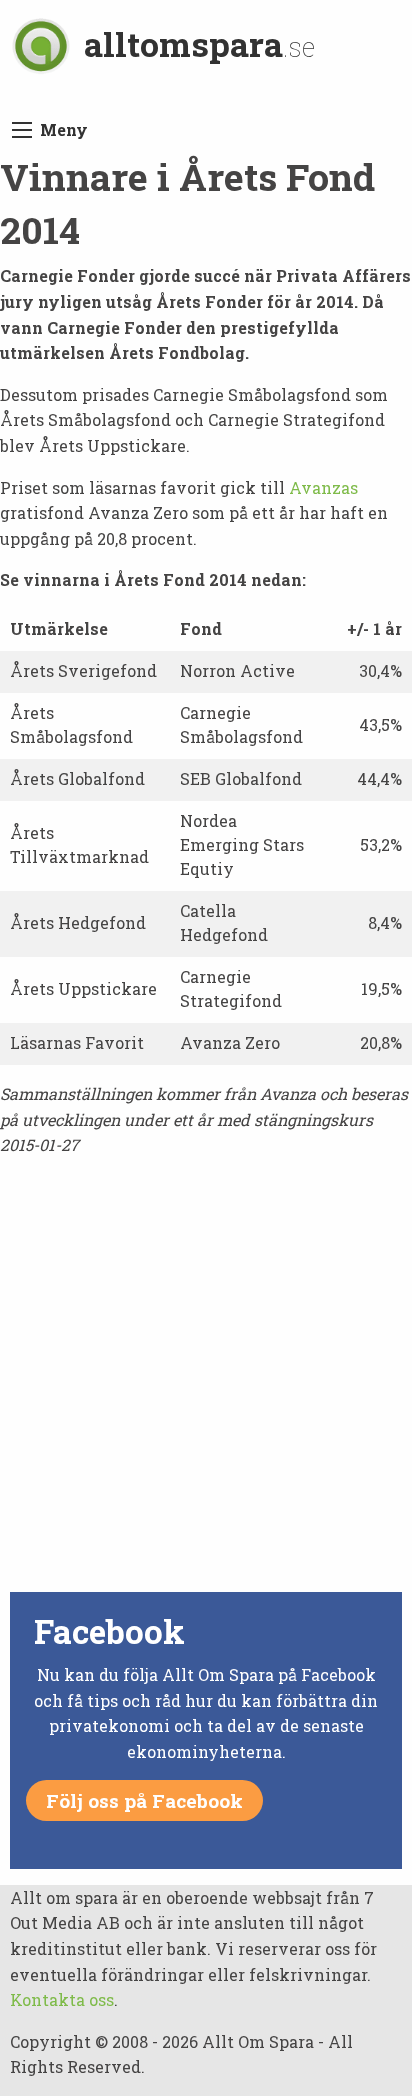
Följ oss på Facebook (144, 1800)
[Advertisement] (206, 1380)
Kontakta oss (62, 1999)
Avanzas (323, 487)
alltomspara (200, 43)
